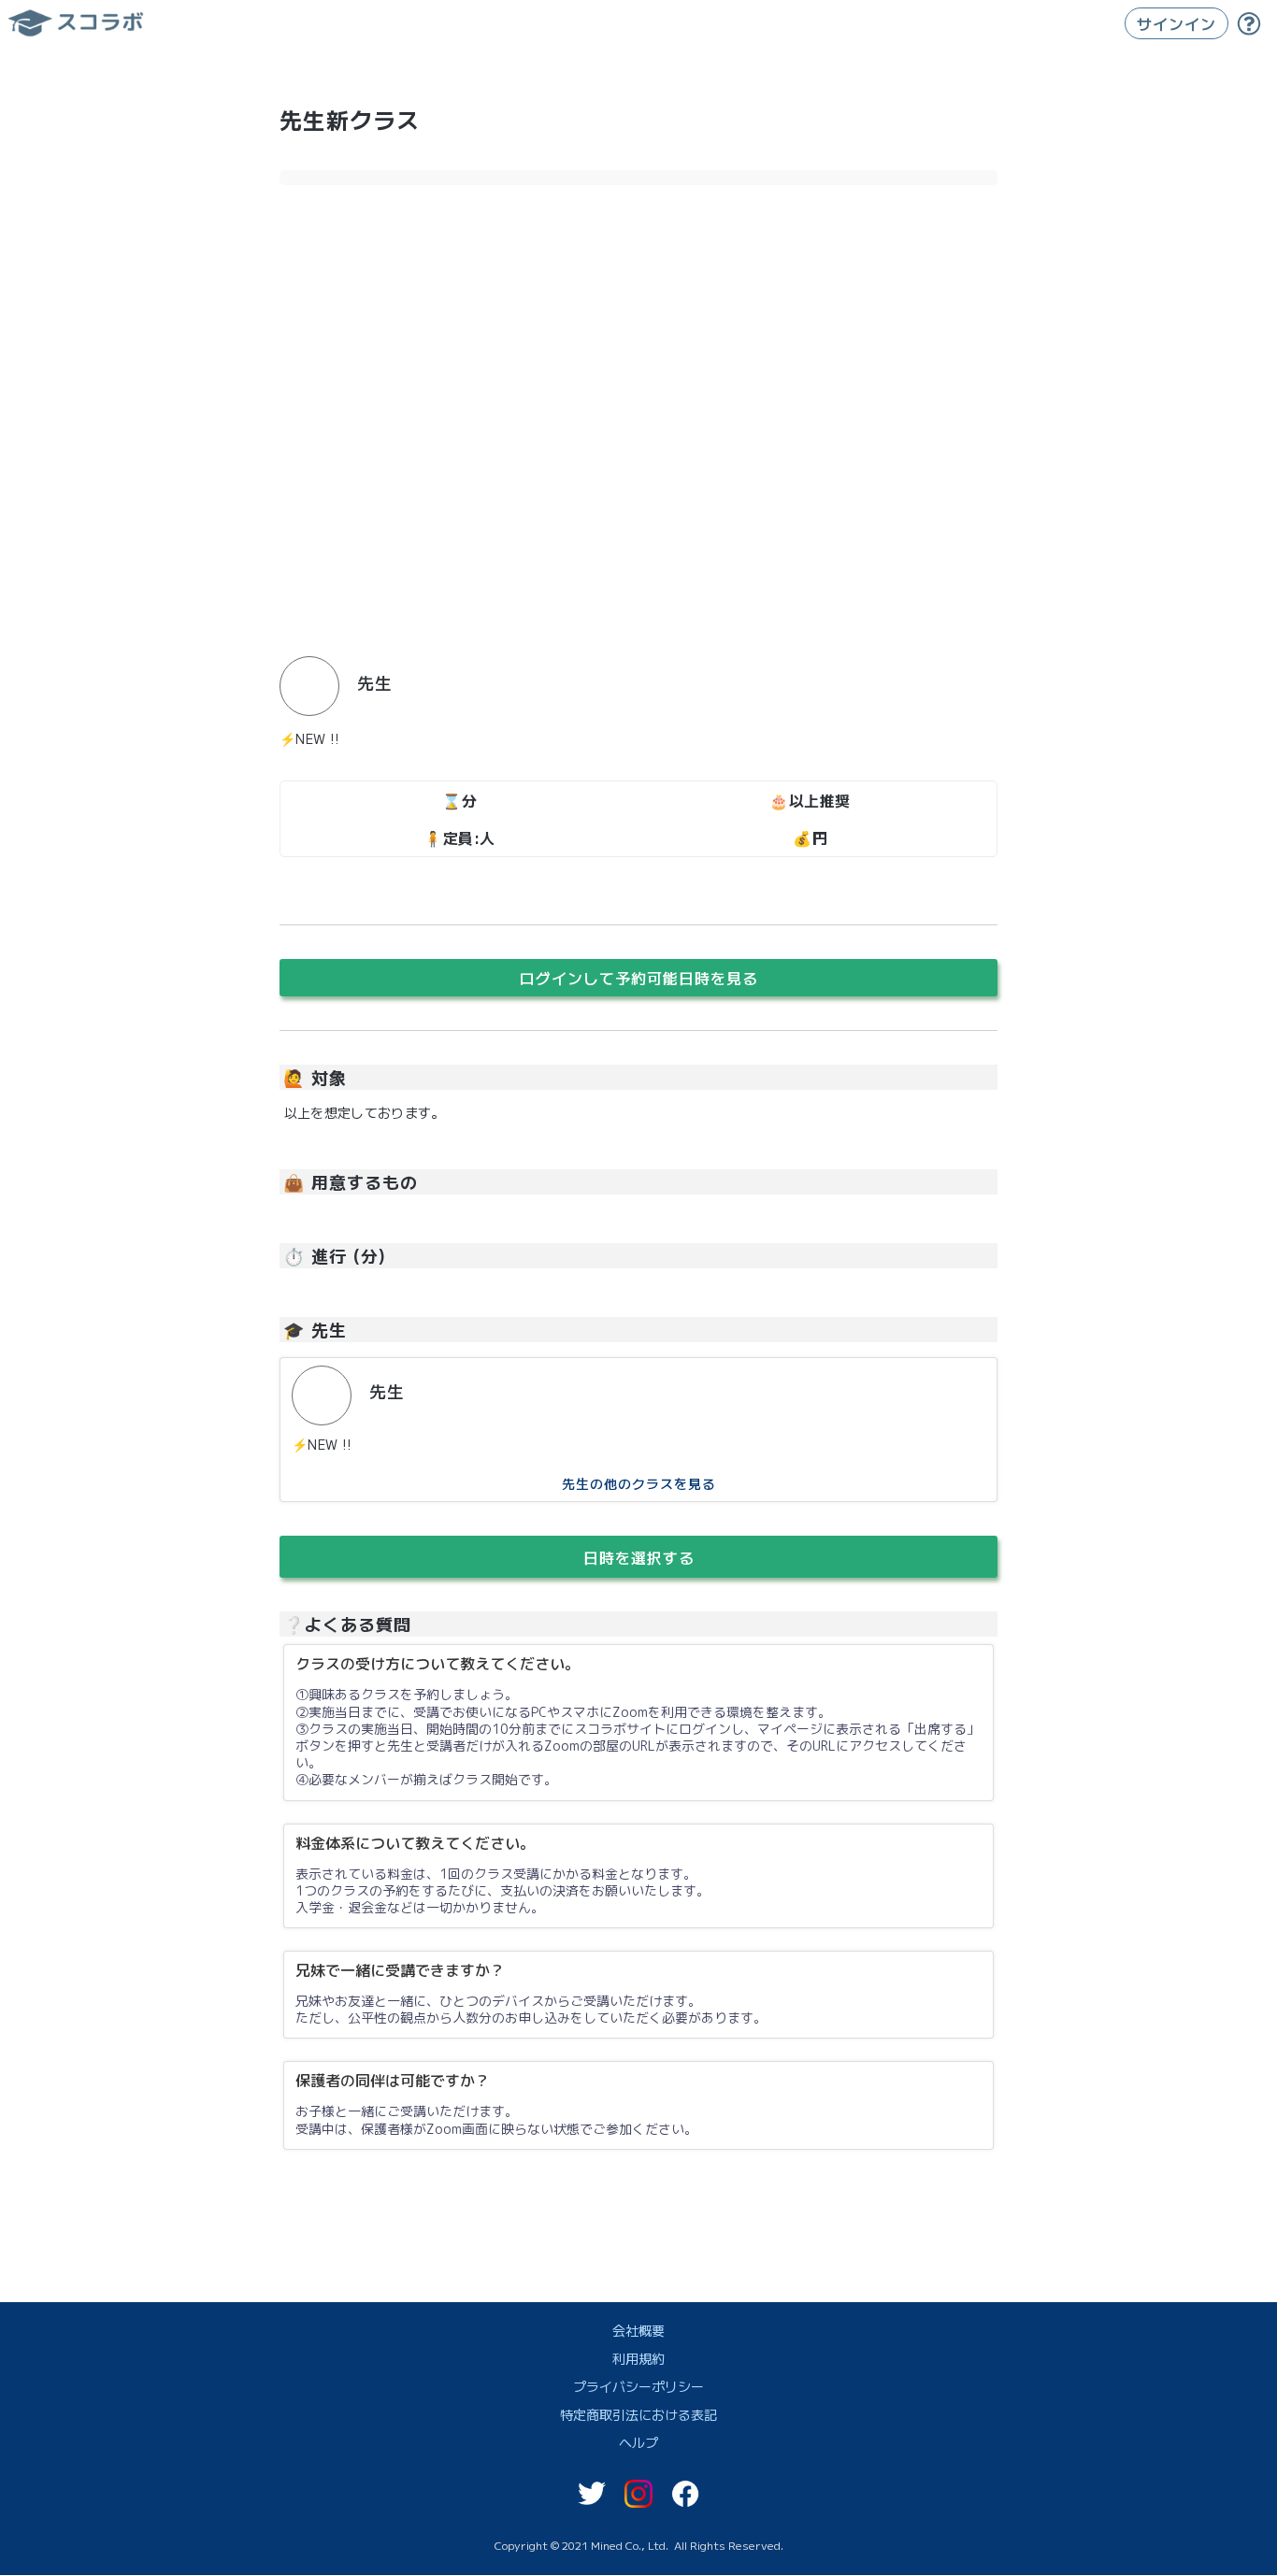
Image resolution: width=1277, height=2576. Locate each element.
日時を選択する (639, 1557)
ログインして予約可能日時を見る (639, 978)
